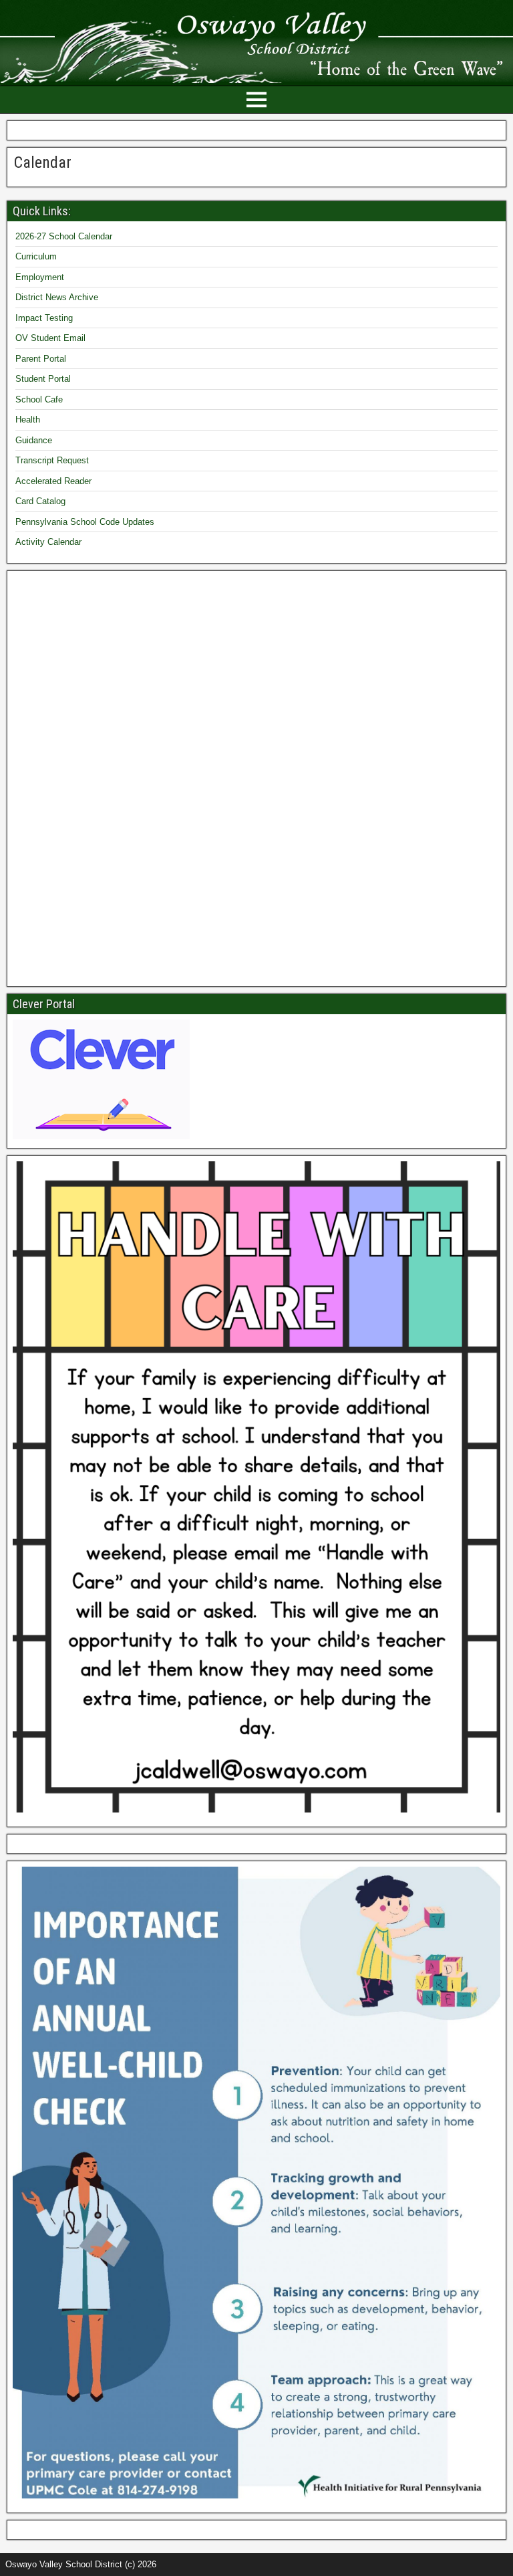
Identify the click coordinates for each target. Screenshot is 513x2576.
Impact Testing (44, 318)
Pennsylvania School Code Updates (85, 522)
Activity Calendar (48, 542)
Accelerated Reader (53, 481)
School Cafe (39, 399)
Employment (40, 277)
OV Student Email (50, 338)
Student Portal (43, 379)
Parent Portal (41, 359)
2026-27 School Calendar (64, 236)
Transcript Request (52, 460)
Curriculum (36, 256)
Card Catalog (40, 501)
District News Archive (57, 297)
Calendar (43, 162)
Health (28, 420)
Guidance (34, 440)
